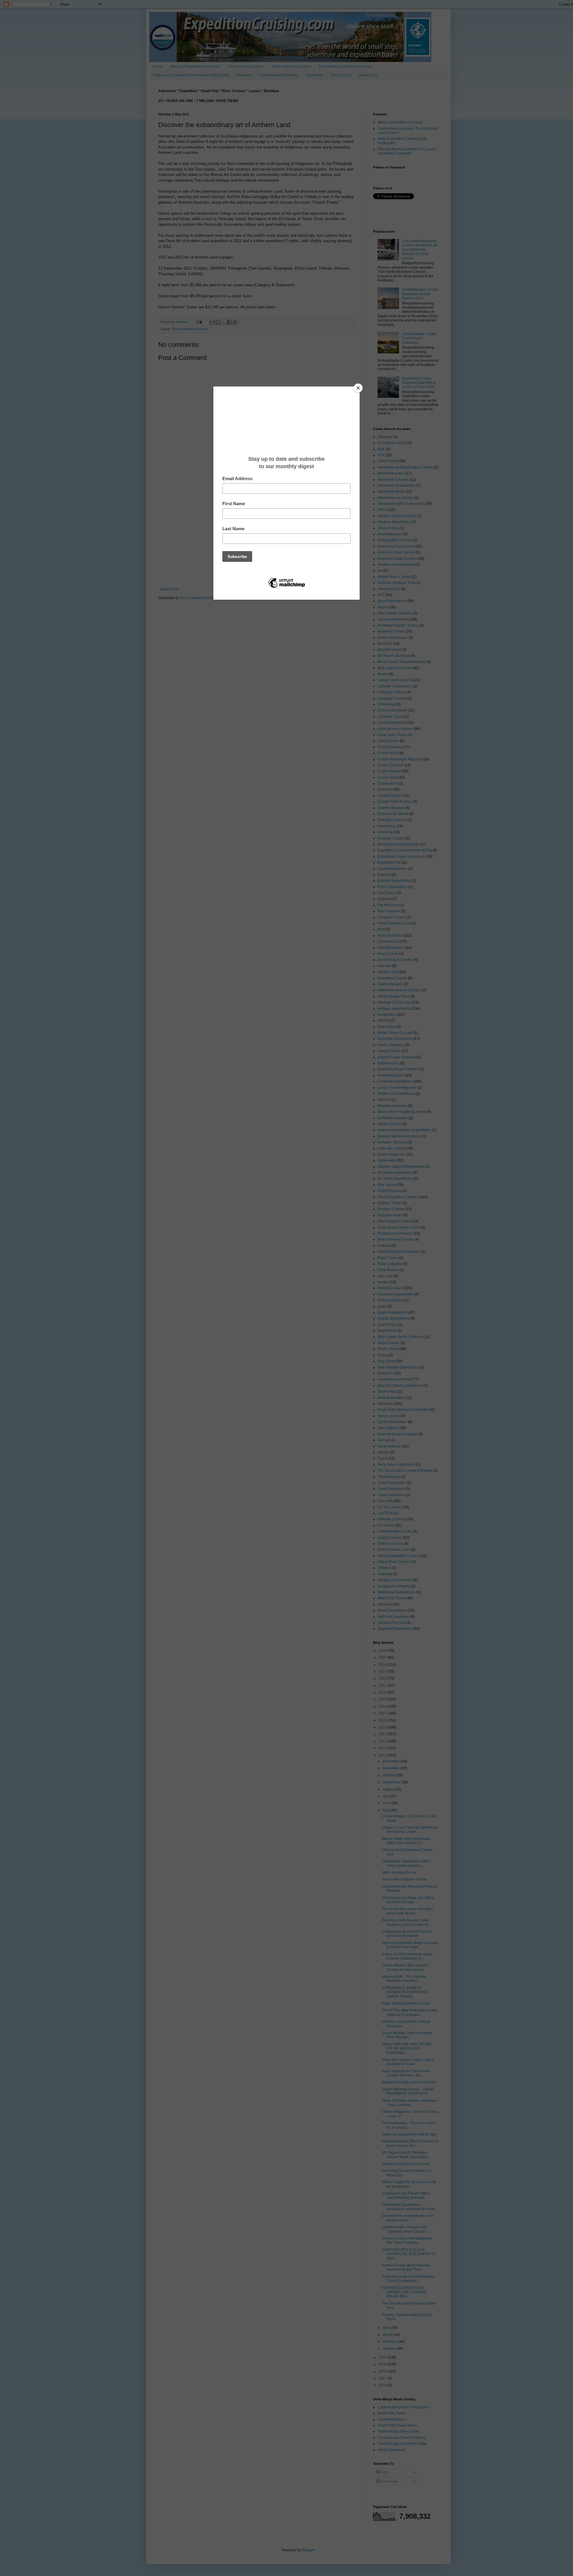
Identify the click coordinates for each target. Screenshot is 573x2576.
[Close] (358, 388)
